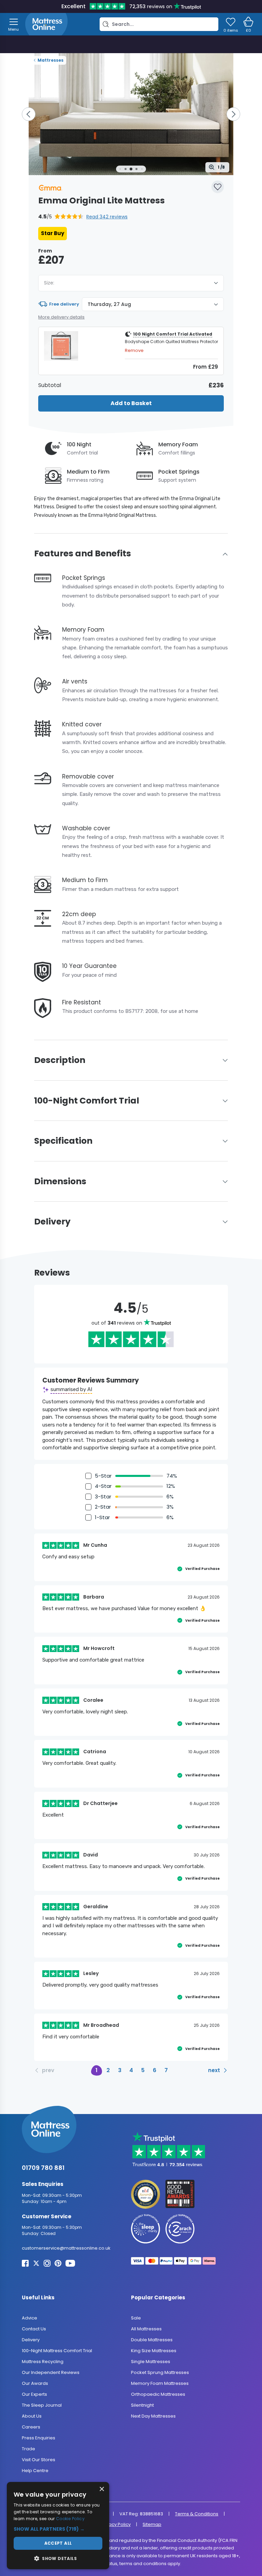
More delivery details (61, 317)
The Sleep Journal (42, 2405)
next (214, 2070)
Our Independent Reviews (51, 2372)
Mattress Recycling (43, 2362)
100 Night (79, 444)
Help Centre (35, 2471)
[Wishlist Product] (218, 187)
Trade (28, 2449)
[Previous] (29, 114)
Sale (136, 2318)
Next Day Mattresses (153, 2416)
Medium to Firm (88, 472)
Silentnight (142, 2405)
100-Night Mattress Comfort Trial (57, 2351)
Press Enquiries (39, 2438)
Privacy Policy (116, 2524)
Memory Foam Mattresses (160, 2383)
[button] (83, 217)
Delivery (31, 2340)
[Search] (106, 24)
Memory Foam (178, 444)
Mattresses (50, 60)
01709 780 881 (43, 2168)
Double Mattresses (152, 2340)
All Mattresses (146, 2329)
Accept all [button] (58, 2543)
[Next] (233, 114)
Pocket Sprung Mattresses (160, 2372)
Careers (31, 2427)
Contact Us (34, 2329)
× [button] (101, 2489)
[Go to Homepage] (46, 24)
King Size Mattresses (154, 2351)
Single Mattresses (151, 2362)
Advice (30, 2318)
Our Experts (34, 2394)
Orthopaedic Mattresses (158, 2394)
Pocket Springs (179, 472)
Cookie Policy (70, 2519)
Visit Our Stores (39, 2460)
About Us (32, 2416)
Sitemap (152, 2524)
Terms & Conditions (197, 2514)
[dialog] (58, 2526)
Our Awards (35, 2383)
